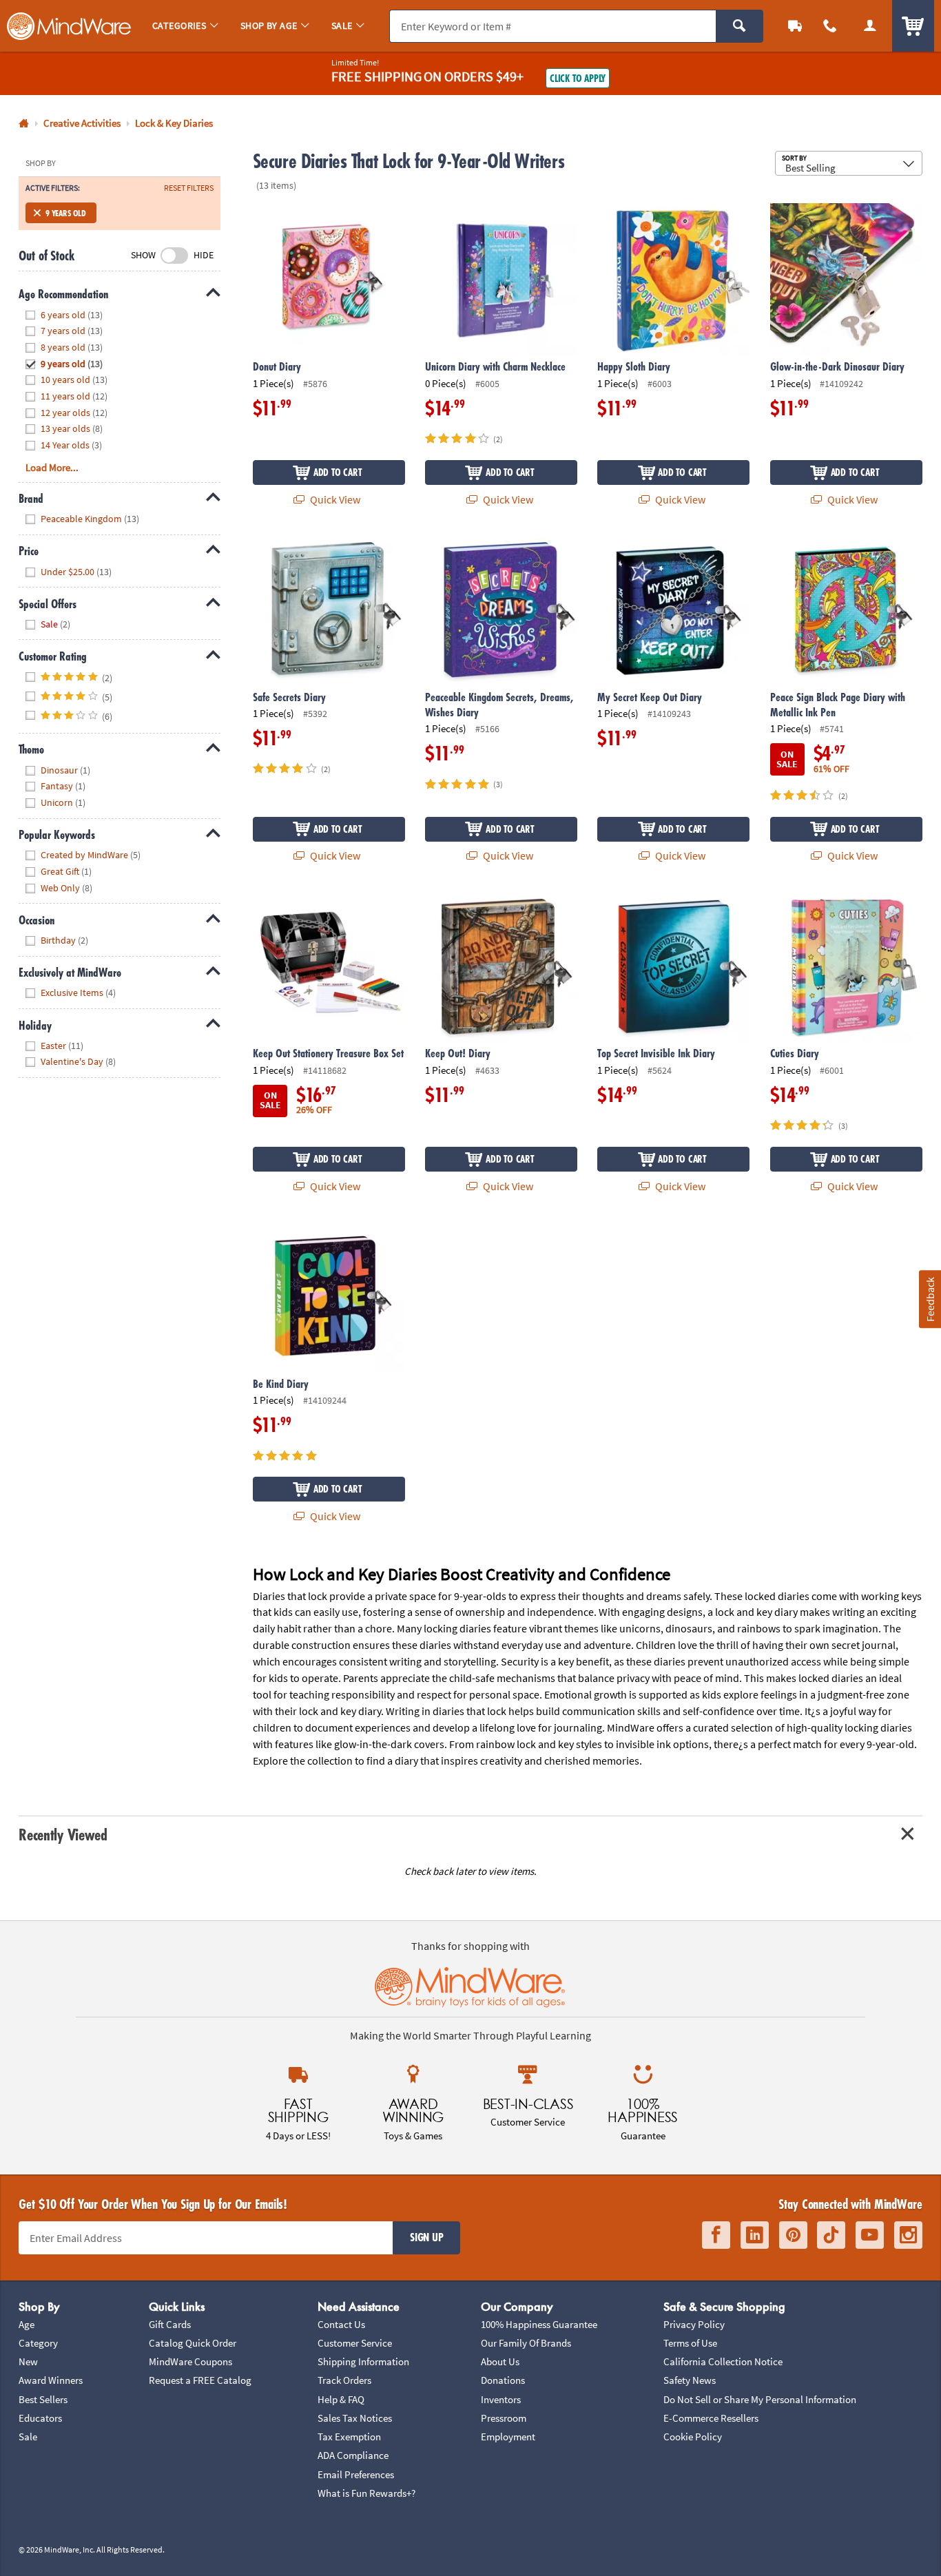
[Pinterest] (793, 2235)
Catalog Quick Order (193, 2343)
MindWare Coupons (190, 2361)
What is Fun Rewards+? (366, 2493)
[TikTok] (831, 2235)
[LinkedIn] (755, 2235)
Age (27, 2324)
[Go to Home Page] (24, 124)
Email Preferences (356, 2474)
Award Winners (51, 2380)
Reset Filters (189, 188)
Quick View (334, 499)
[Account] (870, 26)
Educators (40, 2418)
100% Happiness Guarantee (539, 2324)
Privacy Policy (694, 2324)
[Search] (740, 26)
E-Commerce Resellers (711, 2418)
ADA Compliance (353, 2455)
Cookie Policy (693, 2437)
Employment (508, 2437)
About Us (500, 2361)
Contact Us (341, 2324)
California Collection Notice (723, 2361)
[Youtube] (870, 2235)
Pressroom (504, 2418)
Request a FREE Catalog (200, 2380)
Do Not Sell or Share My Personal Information (760, 2399)
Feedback (929, 1299)
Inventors (501, 2399)
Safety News (690, 2380)
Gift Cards (170, 2324)
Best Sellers (43, 2399)
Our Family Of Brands (526, 2343)
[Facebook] (716, 2235)
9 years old (66, 213)
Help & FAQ (341, 2399)
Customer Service (355, 2343)
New (28, 2361)
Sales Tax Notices (355, 2418)
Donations (503, 2380)
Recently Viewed (63, 1835)
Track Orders (344, 2380)
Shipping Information (363, 2361)
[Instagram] (908, 2235)
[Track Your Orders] (795, 26)
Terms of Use (690, 2343)
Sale (28, 2437)
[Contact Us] (831, 26)
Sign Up (426, 2237)
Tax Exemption (349, 2437)
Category (38, 2343)
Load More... (52, 467)
